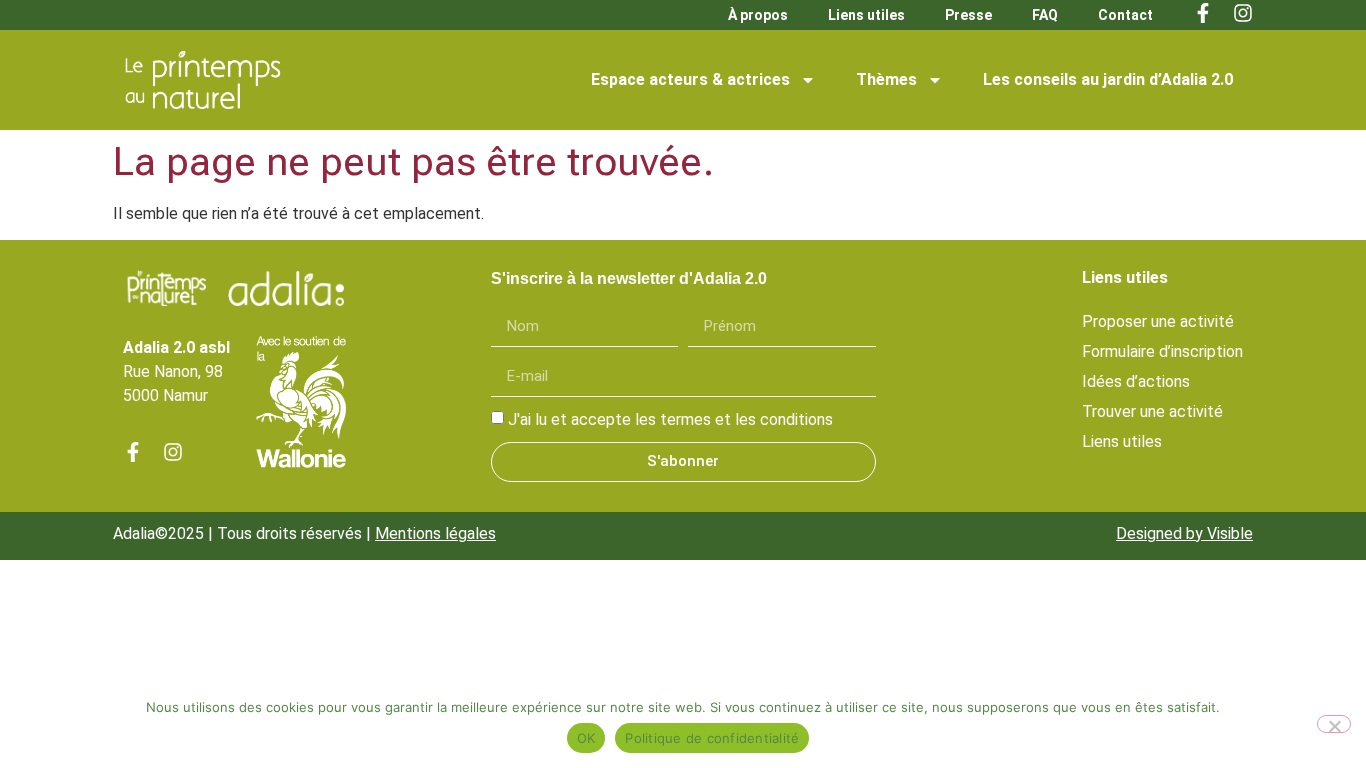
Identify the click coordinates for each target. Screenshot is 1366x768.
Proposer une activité (1158, 321)
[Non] (1334, 724)
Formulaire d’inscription (1162, 351)
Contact (1125, 15)
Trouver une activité (1152, 411)
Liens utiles (866, 15)
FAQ (1045, 15)
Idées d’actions (1136, 381)
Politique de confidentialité (712, 738)
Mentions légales (435, 533)
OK (586, 738)
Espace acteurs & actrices (690, 79)
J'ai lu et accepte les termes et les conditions (670, 419)
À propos (758, 15)
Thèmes (886, 79)
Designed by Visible (1184, 533)
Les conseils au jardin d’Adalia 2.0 (1108, 79)
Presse (968, 15)
